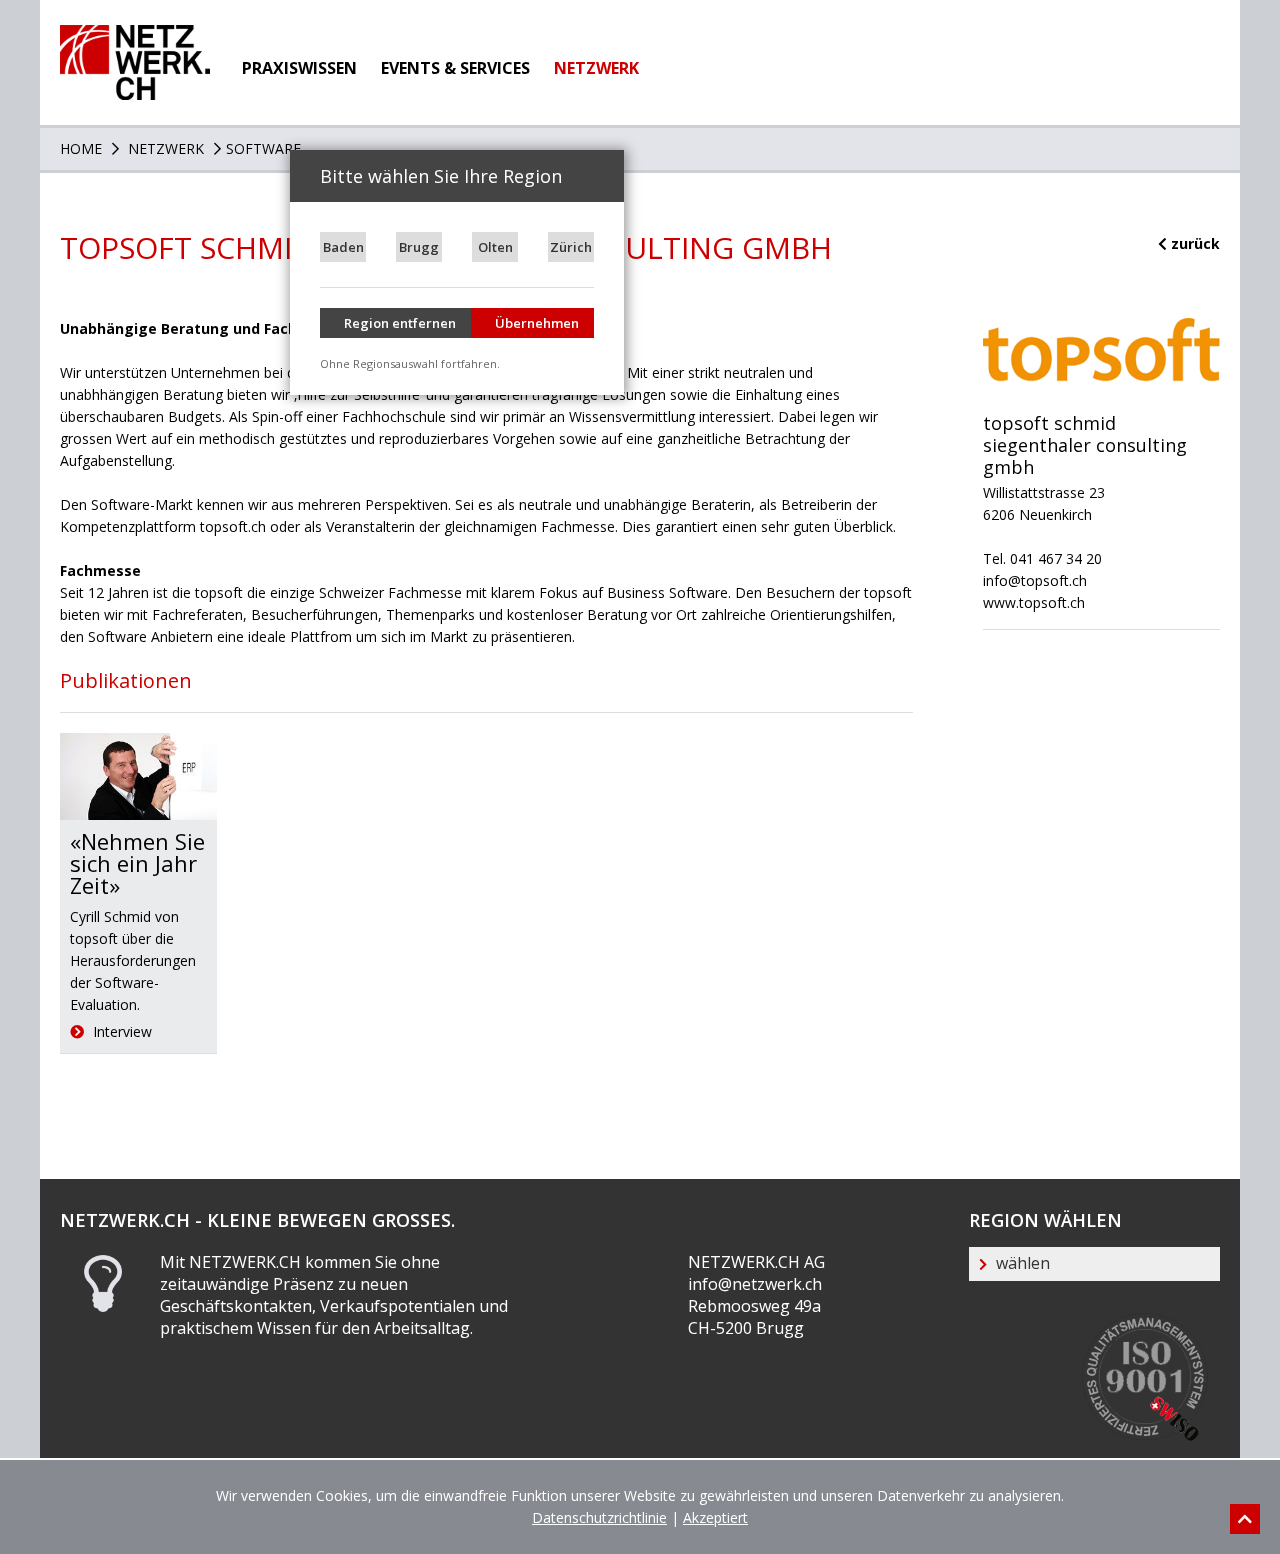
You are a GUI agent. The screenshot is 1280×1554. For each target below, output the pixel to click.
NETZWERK (596, 68)
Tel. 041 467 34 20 (1042, 558)
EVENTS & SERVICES (455, 68)
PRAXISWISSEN (299, 68)
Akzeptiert (715, 1517)
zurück (1193, 243)
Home (81, 148)
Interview (120, 1031)
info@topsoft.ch (1035, 580)
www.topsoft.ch (1034, 602)
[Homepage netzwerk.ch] (135, 35)
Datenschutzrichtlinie (599, 1517)
